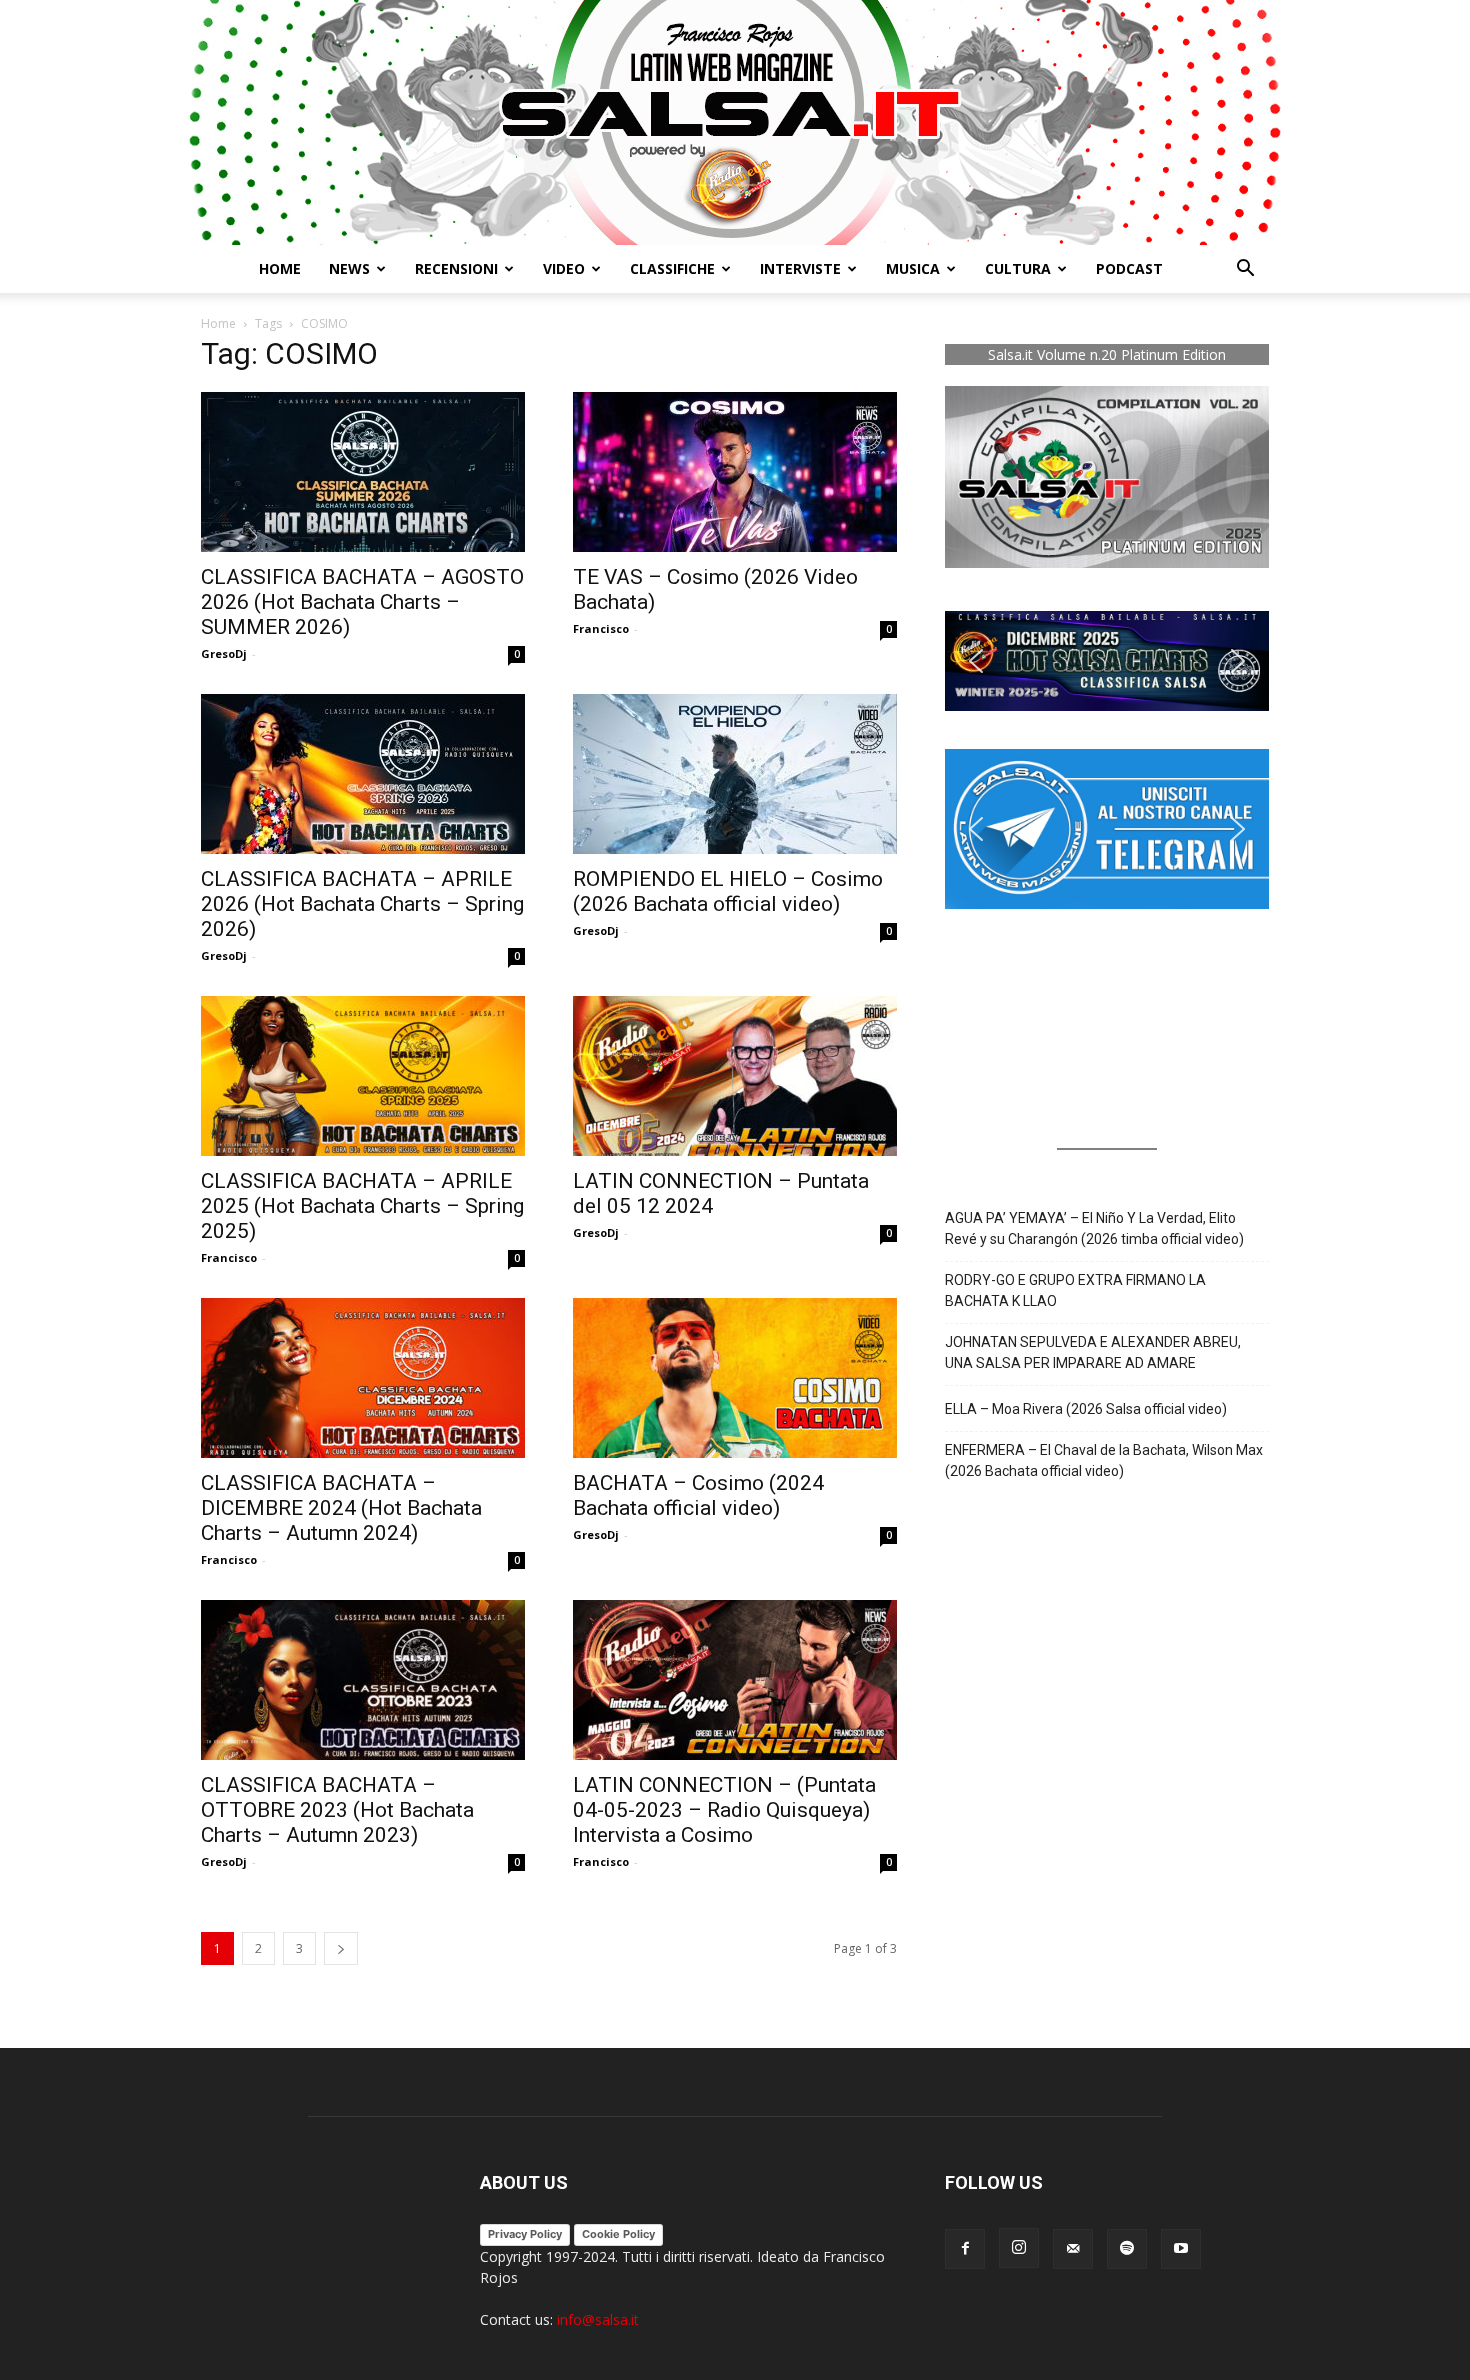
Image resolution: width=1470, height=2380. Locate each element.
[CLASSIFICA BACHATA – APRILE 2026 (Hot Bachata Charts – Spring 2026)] (363, 774)
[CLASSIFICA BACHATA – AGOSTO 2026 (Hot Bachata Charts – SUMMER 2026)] (363, 472)
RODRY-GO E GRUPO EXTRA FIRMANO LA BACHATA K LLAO (1075, 1290)
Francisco (601, 628)
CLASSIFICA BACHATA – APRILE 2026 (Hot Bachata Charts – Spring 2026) (362, 904)
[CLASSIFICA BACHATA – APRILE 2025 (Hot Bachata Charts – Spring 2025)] (363, 1076)
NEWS (349, 268)
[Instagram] (1019, 2248)
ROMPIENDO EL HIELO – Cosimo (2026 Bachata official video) (728, 891)
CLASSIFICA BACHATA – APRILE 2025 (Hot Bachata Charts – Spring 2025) (362, 1206)
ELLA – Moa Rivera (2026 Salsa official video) (1086, 1409)
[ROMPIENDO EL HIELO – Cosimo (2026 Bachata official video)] (735, 774)
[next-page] (341, 1948)
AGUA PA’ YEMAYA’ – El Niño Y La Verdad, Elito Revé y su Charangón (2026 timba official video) (1094, 1228)
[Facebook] (965, 2249)
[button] (1245, 270)
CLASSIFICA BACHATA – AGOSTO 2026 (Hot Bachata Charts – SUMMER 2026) (362, 602)
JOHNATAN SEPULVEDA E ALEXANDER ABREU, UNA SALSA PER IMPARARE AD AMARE (1093, 1352)
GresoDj (224, 653)
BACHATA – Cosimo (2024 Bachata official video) (698, 1495)
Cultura (1018, 268)
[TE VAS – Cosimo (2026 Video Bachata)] (735, 472)
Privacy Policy (525, 2234)
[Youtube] (1181, 2249)
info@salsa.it (598, 2319)
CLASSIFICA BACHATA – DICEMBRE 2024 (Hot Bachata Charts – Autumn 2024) (341, 1508)
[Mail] (1073, 2249)
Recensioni (456, 268)
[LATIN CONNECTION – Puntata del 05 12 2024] (735, 1076)
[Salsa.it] (735, 122)
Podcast (1129, 268)
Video (564, 268)
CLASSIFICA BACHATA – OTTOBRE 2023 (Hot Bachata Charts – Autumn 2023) (337, 1810)
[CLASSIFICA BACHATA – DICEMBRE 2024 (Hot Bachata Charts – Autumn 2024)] (363, 1378)
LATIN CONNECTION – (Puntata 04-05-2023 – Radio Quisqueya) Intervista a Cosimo (724, 1810)
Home (280, 268)
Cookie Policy (618, 2234)
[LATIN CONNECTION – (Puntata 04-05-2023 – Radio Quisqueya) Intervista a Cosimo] (735, 1680)
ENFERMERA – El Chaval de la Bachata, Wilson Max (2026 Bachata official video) (1104, 1460)
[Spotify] (1127, 2249)
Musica (913, 268)
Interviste (800, 268)
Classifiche (672, 268)
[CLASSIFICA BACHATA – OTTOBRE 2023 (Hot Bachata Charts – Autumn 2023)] (363, 1680)
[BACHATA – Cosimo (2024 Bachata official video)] (735, 1378)
